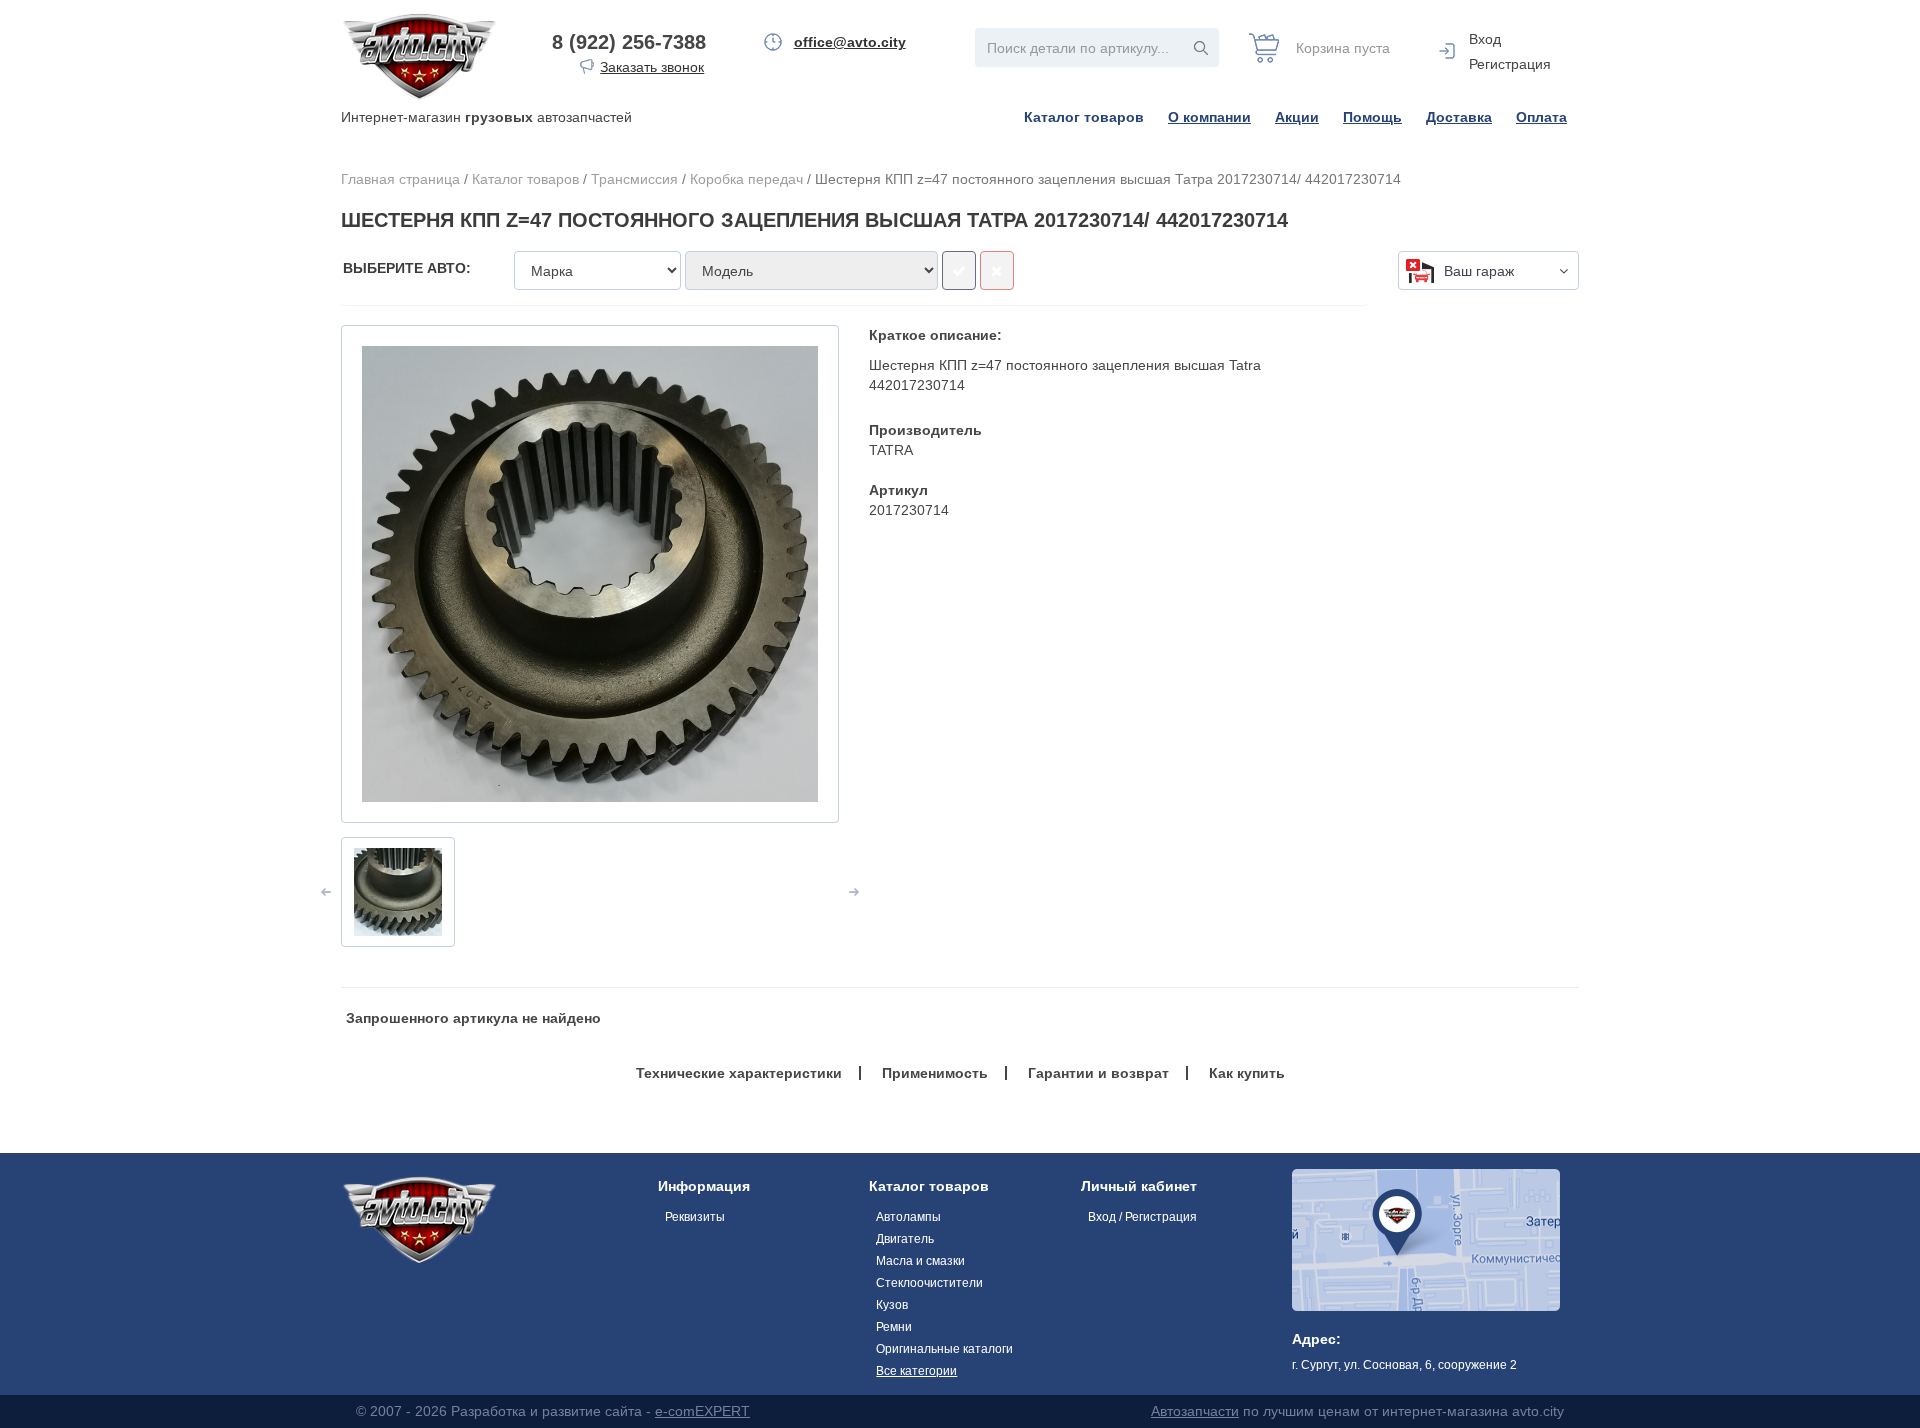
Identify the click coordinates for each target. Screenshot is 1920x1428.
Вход (1485, 39)
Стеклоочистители (929, 1283)
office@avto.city (850, 42)
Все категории (916, 1371)
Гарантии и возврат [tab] (1098, 1073)
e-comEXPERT (702, 1411)
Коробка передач (746, 179)
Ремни (894, 1327)
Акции (1297, 117)
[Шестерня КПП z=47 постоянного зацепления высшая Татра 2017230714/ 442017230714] (590, 574)
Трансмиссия (634, 179)
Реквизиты (695, 1217)
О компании (1209, 117)
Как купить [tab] (1247, 1073)
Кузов (892, 1305)
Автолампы (908, 1217)
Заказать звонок (652, 67)
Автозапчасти (1195, 1411)
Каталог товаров (1084, 117)
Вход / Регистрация (1142, 1217)
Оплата (1541, 117)
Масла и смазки (920, 1261)
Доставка (1459, 117)
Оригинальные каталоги (944, 1349)
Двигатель (905, 1239)
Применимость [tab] (935, 1073)
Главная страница (400, 179)
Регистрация (1510, 64)
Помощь (1372, 117)
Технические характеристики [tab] (739, 1073)
